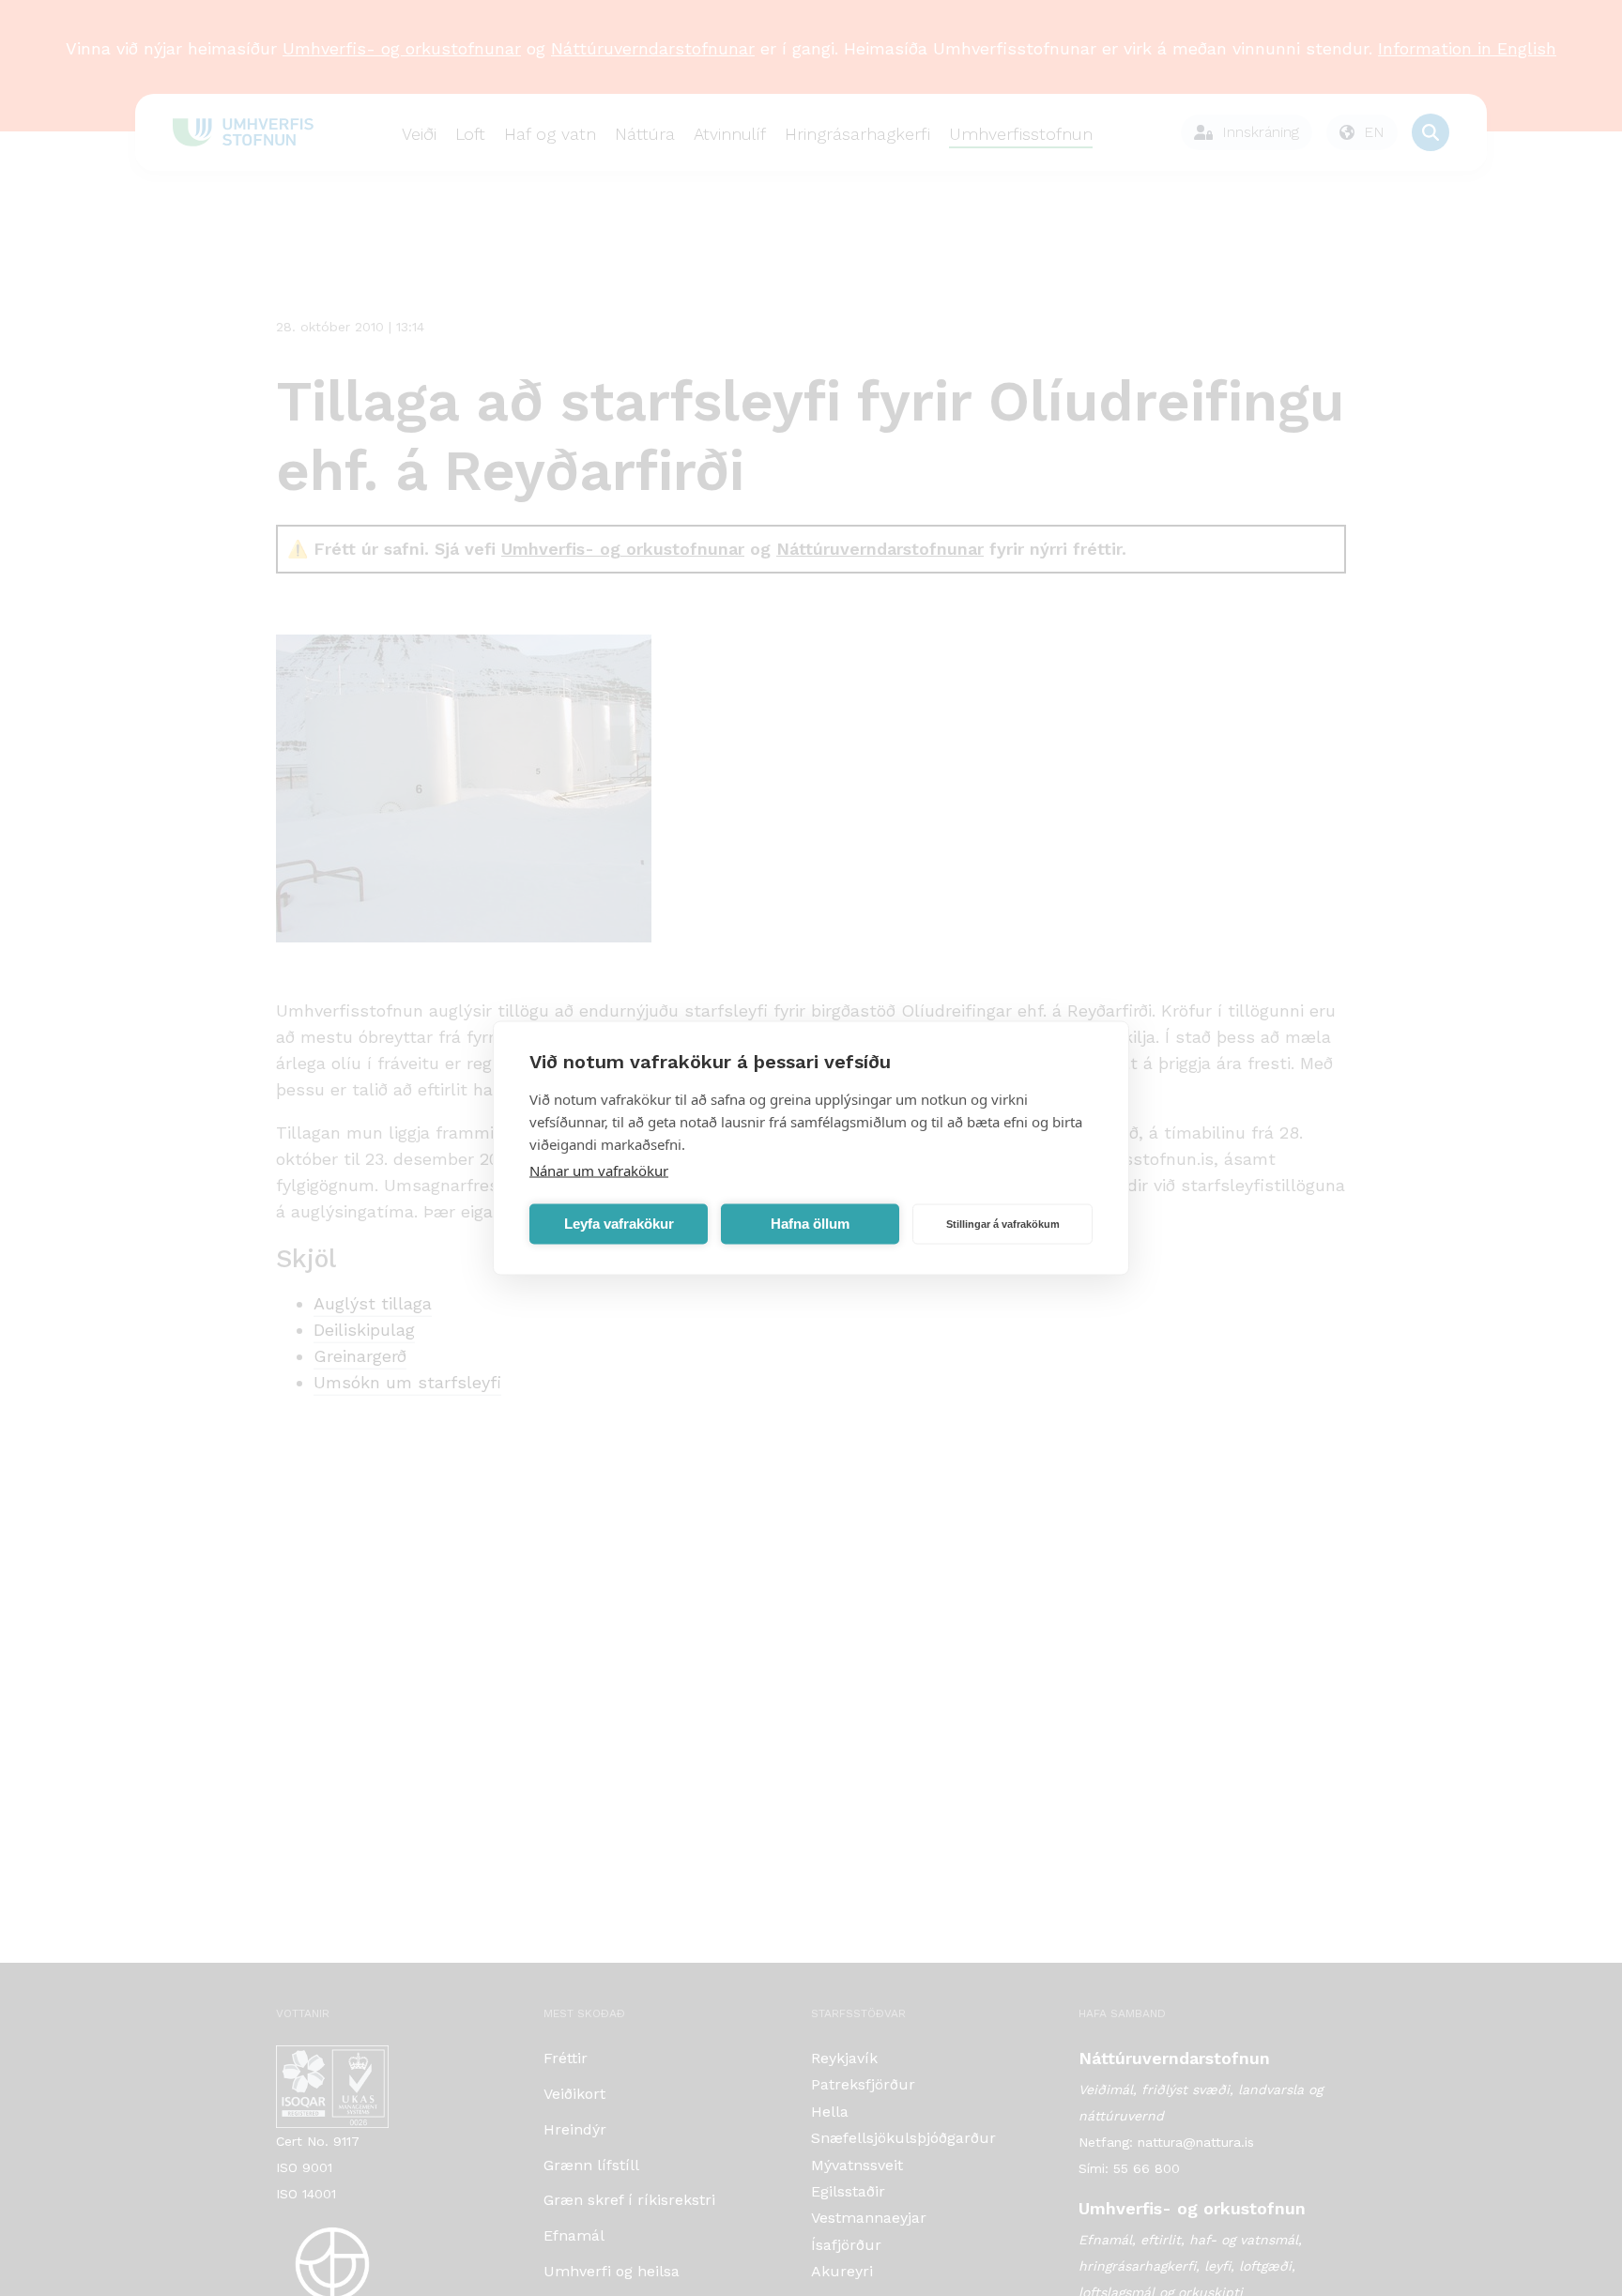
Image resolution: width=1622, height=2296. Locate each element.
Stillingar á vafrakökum (1003, 1224)
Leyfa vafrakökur (619, 1224)
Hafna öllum (810, 1224)
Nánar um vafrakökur (599, 1171)
